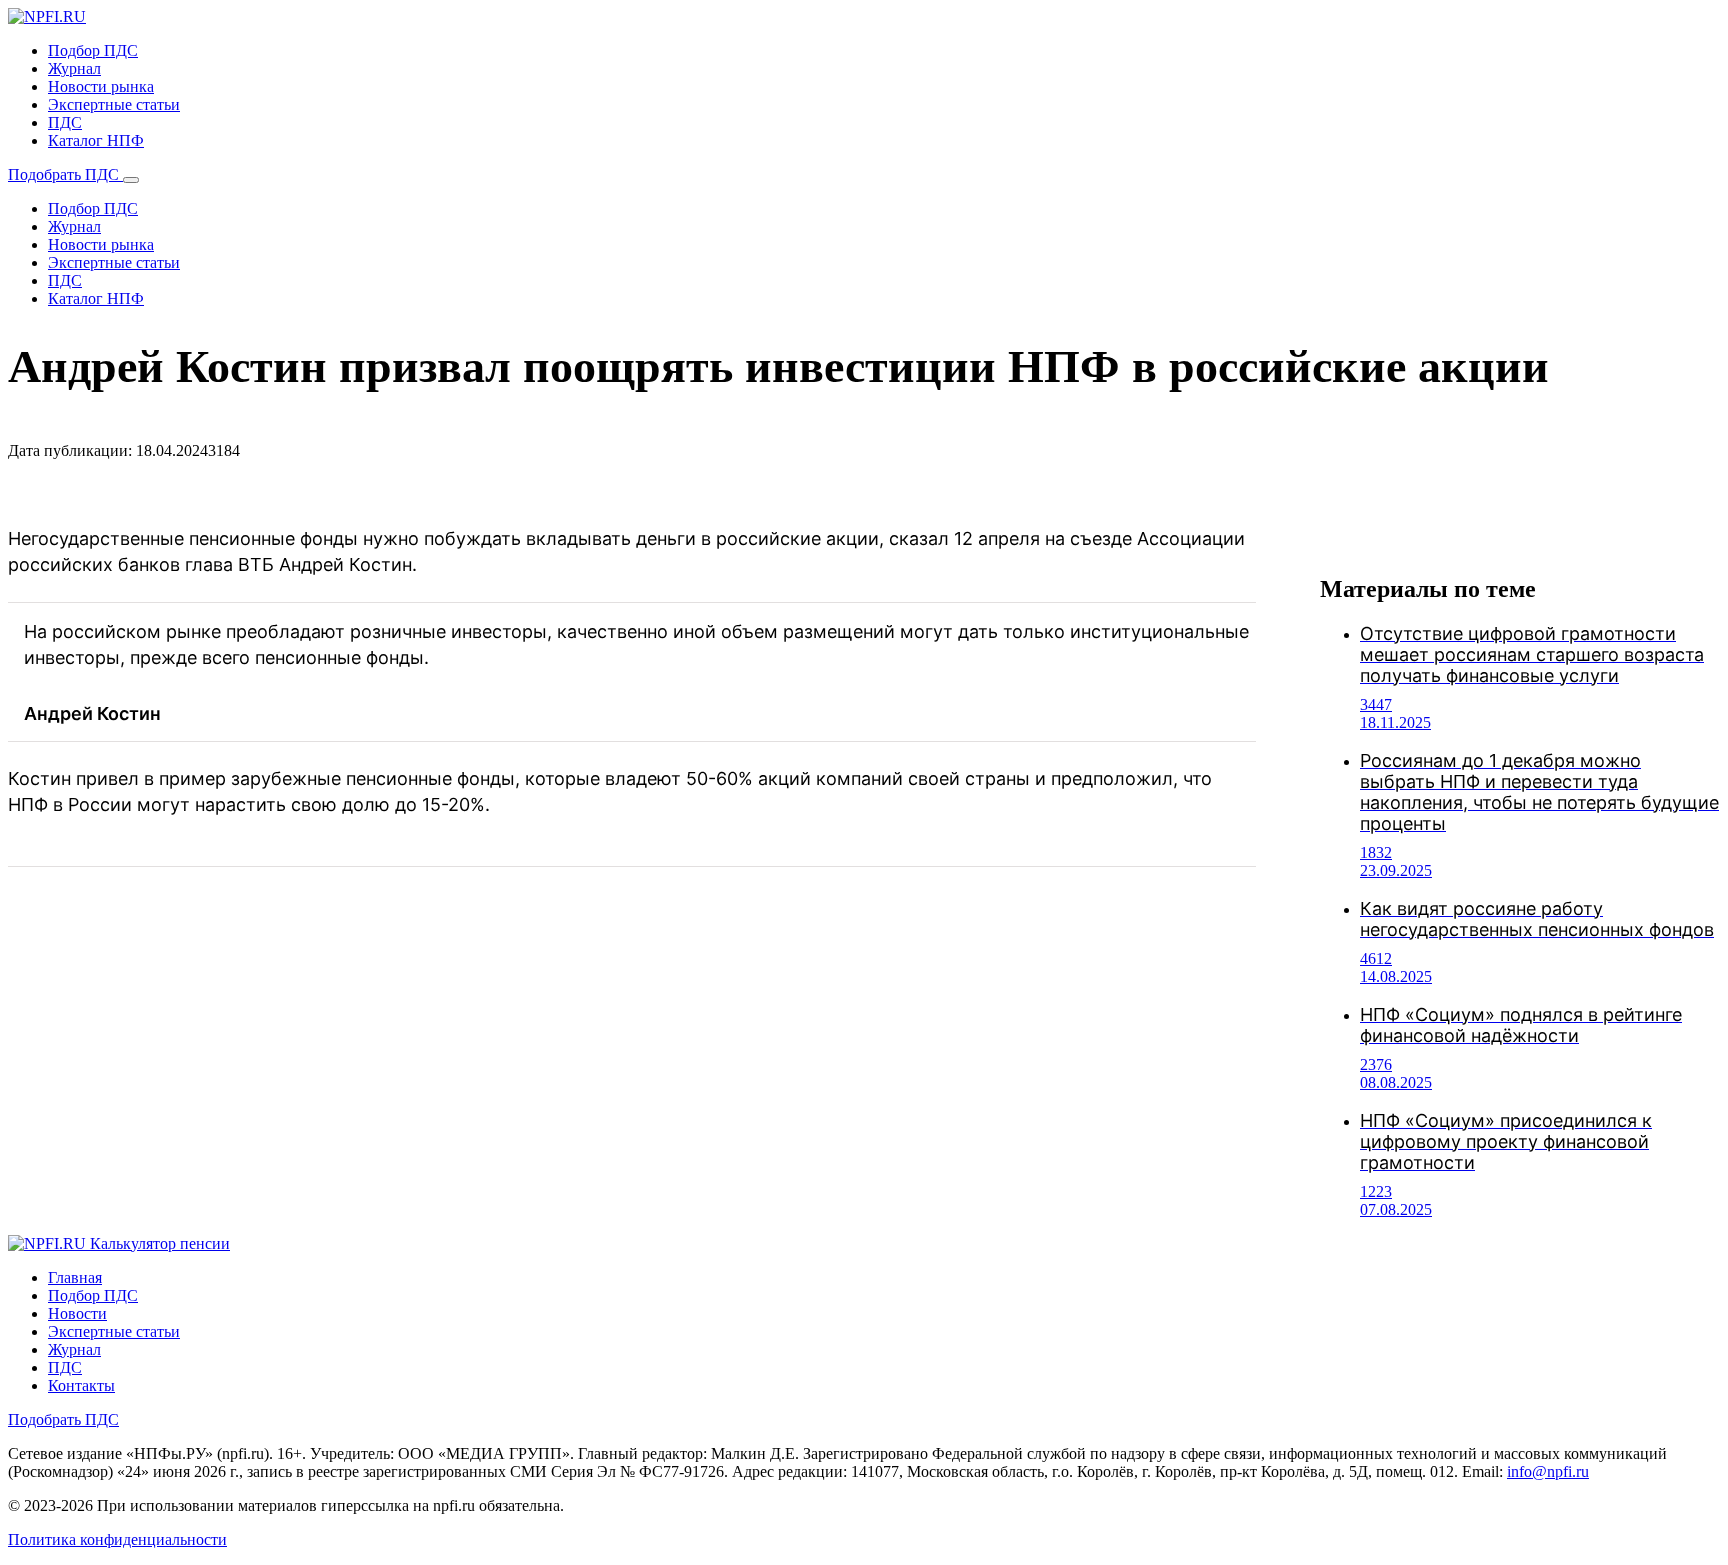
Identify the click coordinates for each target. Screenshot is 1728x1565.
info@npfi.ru (1548, 1471)
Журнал (74, 68)
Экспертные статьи (114, 104)
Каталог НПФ (96, 140)
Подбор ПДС (93, 50)
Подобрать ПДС (65, 174)
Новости (77, 1313)
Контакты (81, 1385)
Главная (75, 1277)
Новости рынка (101, 86)
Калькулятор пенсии (160, 1243)
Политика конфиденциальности (117, 1539)
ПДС (65, 122)
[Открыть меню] (131, 180)
